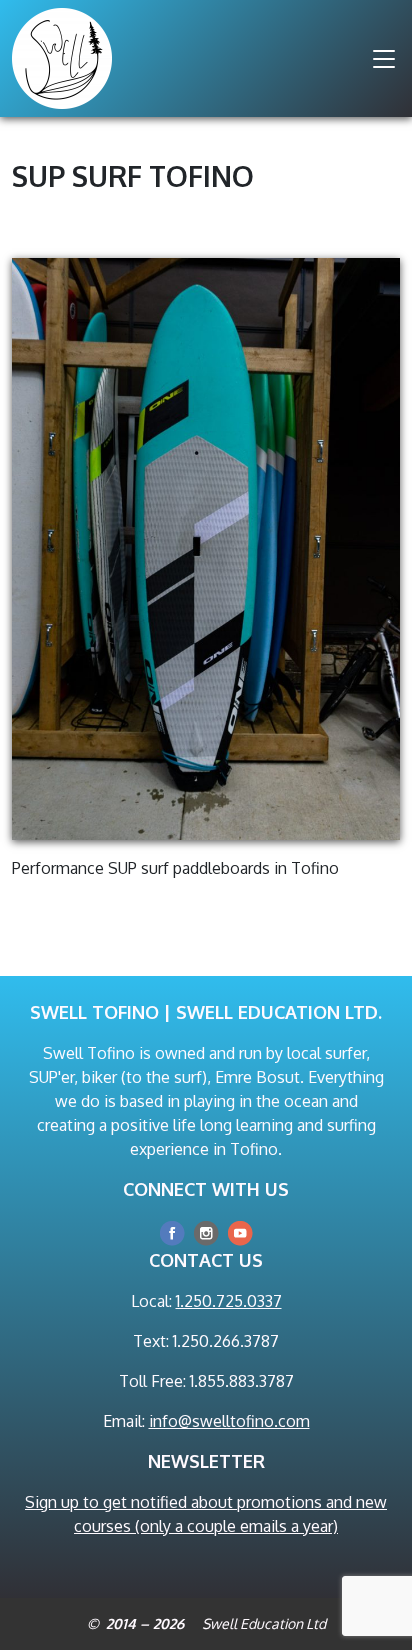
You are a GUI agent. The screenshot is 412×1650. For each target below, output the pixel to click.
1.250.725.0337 (229, 1301)
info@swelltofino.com (229, 1421)
